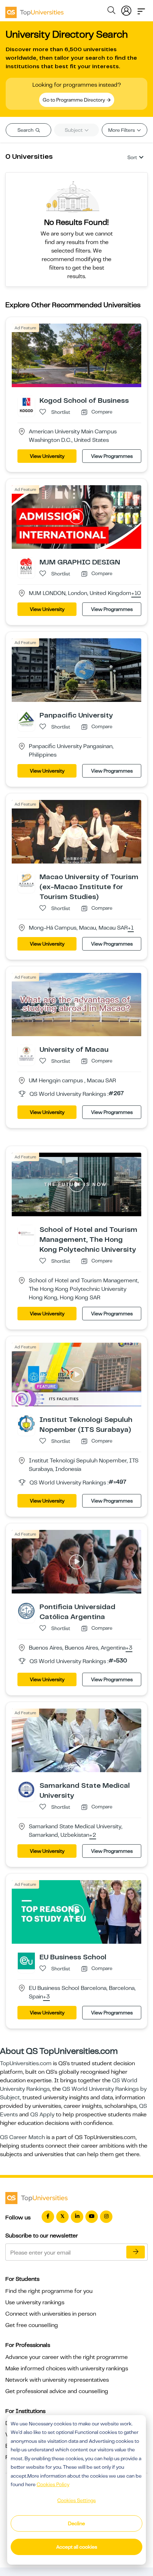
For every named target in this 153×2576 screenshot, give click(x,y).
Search (26, 130)
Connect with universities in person (51, 2314)
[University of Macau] (26, 1053)
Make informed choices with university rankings (67, 2369)
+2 (93, 1835)
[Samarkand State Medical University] (26, 1789)
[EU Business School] (26, 1961)
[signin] (126, 9)
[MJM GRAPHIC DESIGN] (26, 566)
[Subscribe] (136, 2252)
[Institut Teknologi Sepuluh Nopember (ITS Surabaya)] (26, 1423)
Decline (76, 2523)
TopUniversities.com (26, 2063)
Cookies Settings (76, 2500)
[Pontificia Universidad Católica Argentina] (26, 1611)
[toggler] (141, 9)
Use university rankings (35, 2302)
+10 (136, 594)
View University (47, 456)
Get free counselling (32, 2325)
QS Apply (42, 2115)
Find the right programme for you (49, 2291)
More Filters (122, 130)
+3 (129, 1648)
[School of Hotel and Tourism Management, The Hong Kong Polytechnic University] (26, 1233)
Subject (74, 130)
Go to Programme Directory (74, 100)
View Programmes (112, 456)
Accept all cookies (77, 2547)
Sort (132, 157)
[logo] (35, 10)
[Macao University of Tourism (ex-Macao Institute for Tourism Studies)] (26, 880)
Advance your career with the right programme (67, 2357)
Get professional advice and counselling (57, 2391)
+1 (131, 928)
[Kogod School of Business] (26, 404)
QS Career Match (22, 2137)
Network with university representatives (57, 2380)
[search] (111, 11)
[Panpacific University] (26, 719)
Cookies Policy (53, 2484)
